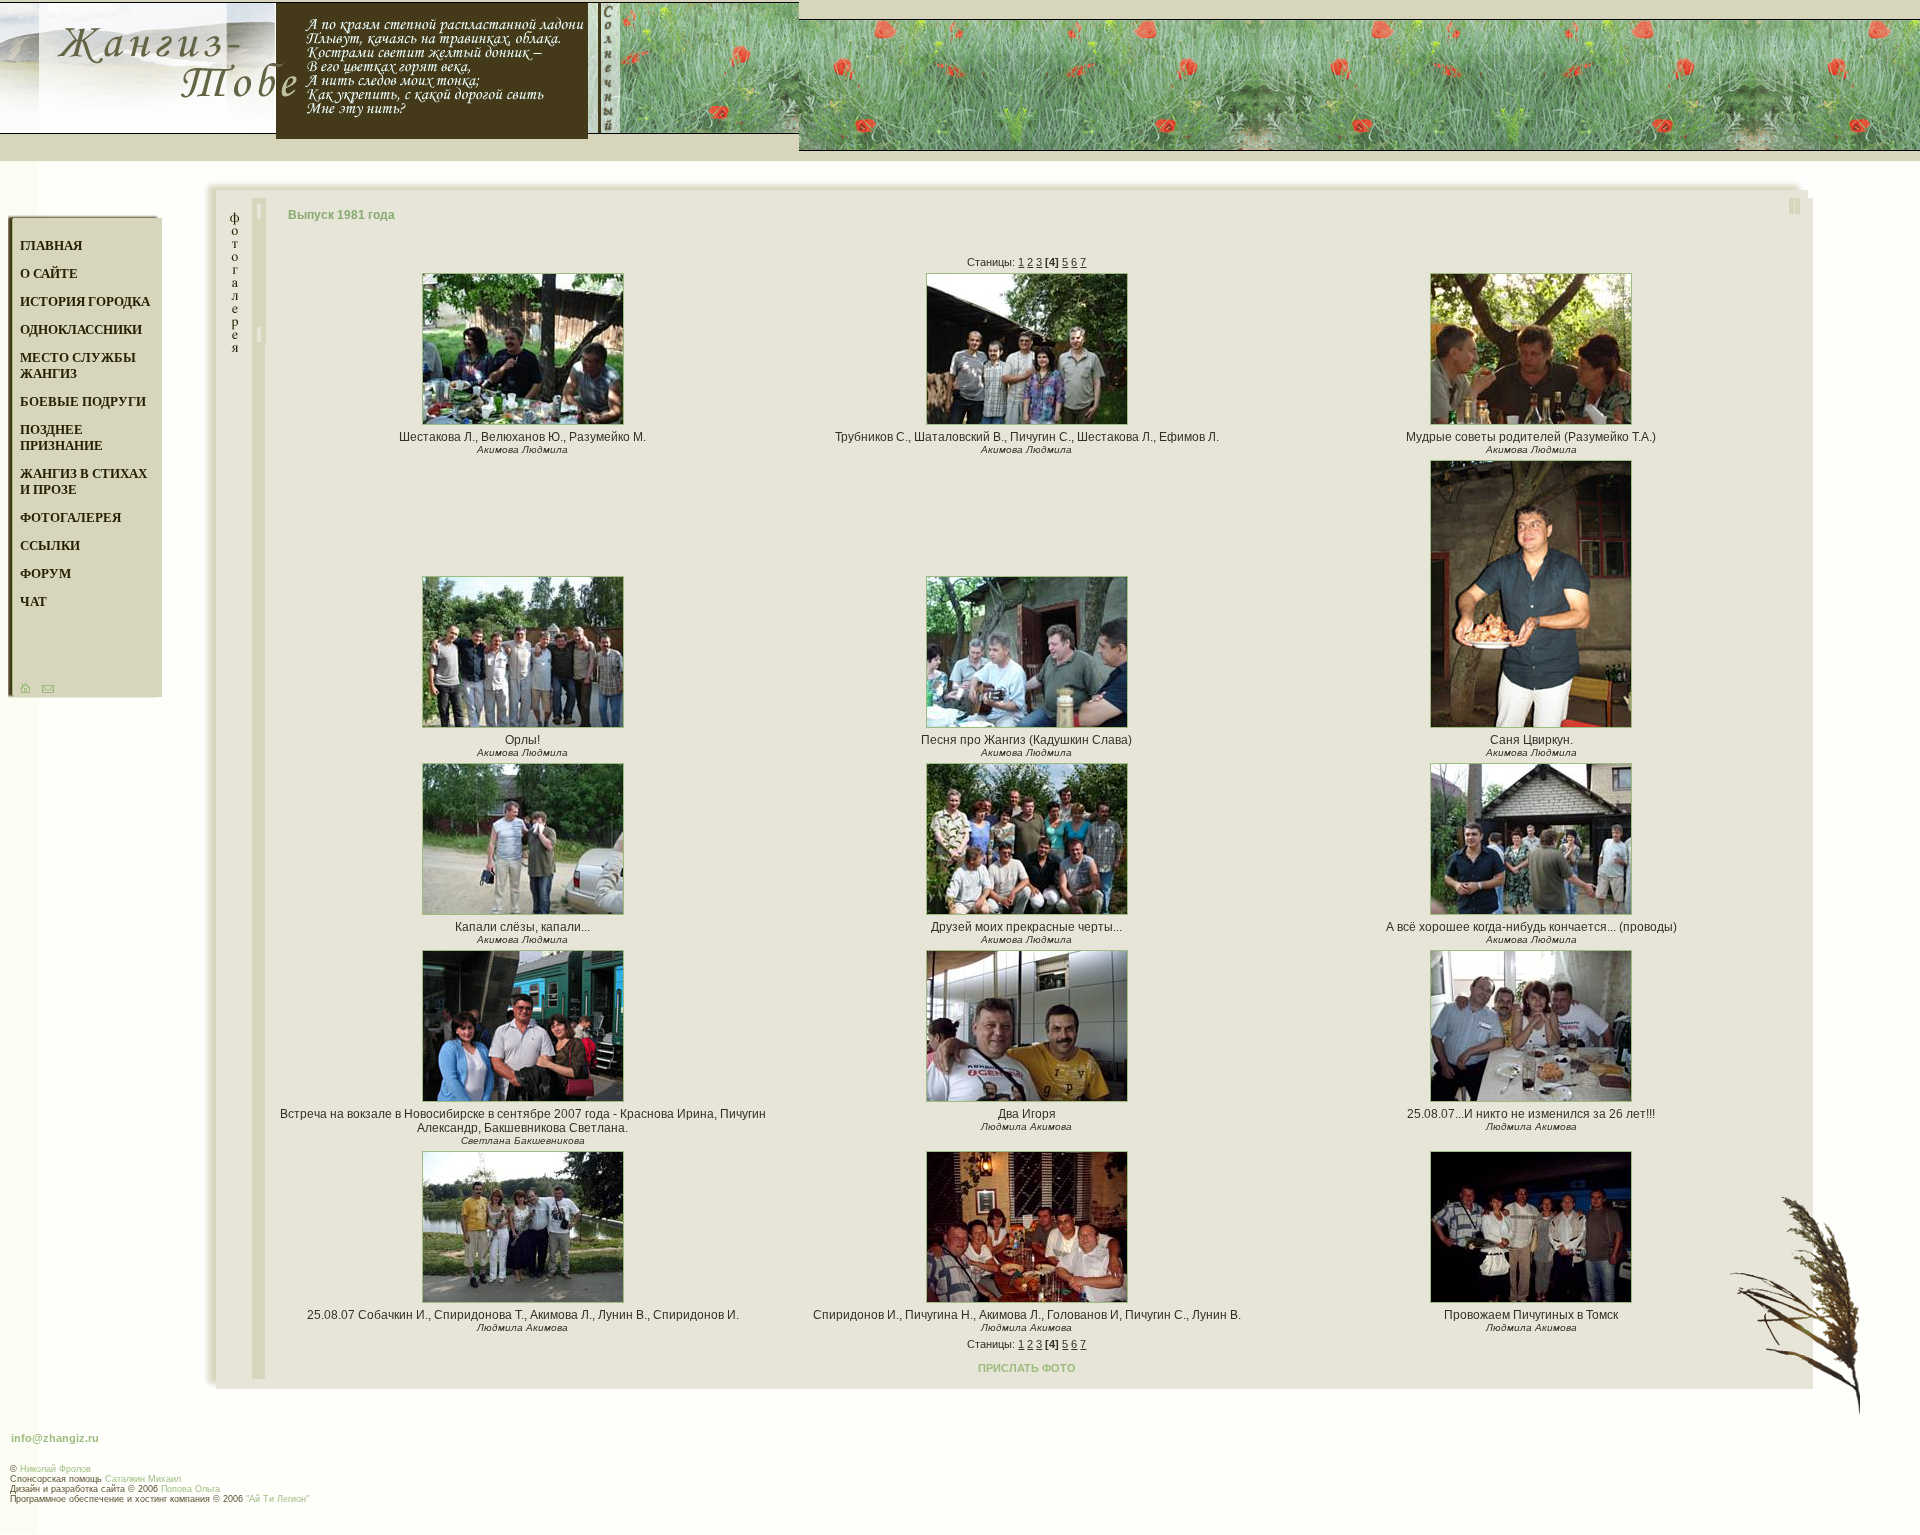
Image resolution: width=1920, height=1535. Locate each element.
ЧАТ (33, 601)
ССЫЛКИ (50, 545)
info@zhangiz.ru (55, 1438)
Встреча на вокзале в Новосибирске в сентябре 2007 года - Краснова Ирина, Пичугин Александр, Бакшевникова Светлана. (523, 1121)
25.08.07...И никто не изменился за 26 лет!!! (1531, 1114)
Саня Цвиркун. (1531, 740)
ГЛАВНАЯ (51, 245)
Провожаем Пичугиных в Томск (1531, 1315)
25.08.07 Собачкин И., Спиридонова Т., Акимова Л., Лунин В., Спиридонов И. (523, 1315)
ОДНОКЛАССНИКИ (81, 329)
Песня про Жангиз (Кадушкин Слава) (1026, 740)
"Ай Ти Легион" (277, 1499)
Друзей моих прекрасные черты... (1026, 927)
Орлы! (522, 740)
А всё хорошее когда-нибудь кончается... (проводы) (1531, 927)
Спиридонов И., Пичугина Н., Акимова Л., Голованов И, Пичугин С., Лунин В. (1027, 1315)
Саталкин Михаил (143, 1479)
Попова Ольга (190, 1489)
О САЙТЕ (49, 273)
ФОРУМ (45, 573)
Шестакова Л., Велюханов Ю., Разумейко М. (522, 437)
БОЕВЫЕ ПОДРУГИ (83, 401)
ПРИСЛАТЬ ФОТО (1027, 1368)
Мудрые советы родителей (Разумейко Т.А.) (1531, 437)
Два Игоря (1027, 1114)
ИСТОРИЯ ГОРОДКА (85, 301)
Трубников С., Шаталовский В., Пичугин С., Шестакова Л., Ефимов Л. (1027, 437)
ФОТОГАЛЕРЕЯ (70, 517)
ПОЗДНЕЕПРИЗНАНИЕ (61, 437)
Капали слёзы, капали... (522, 927)
